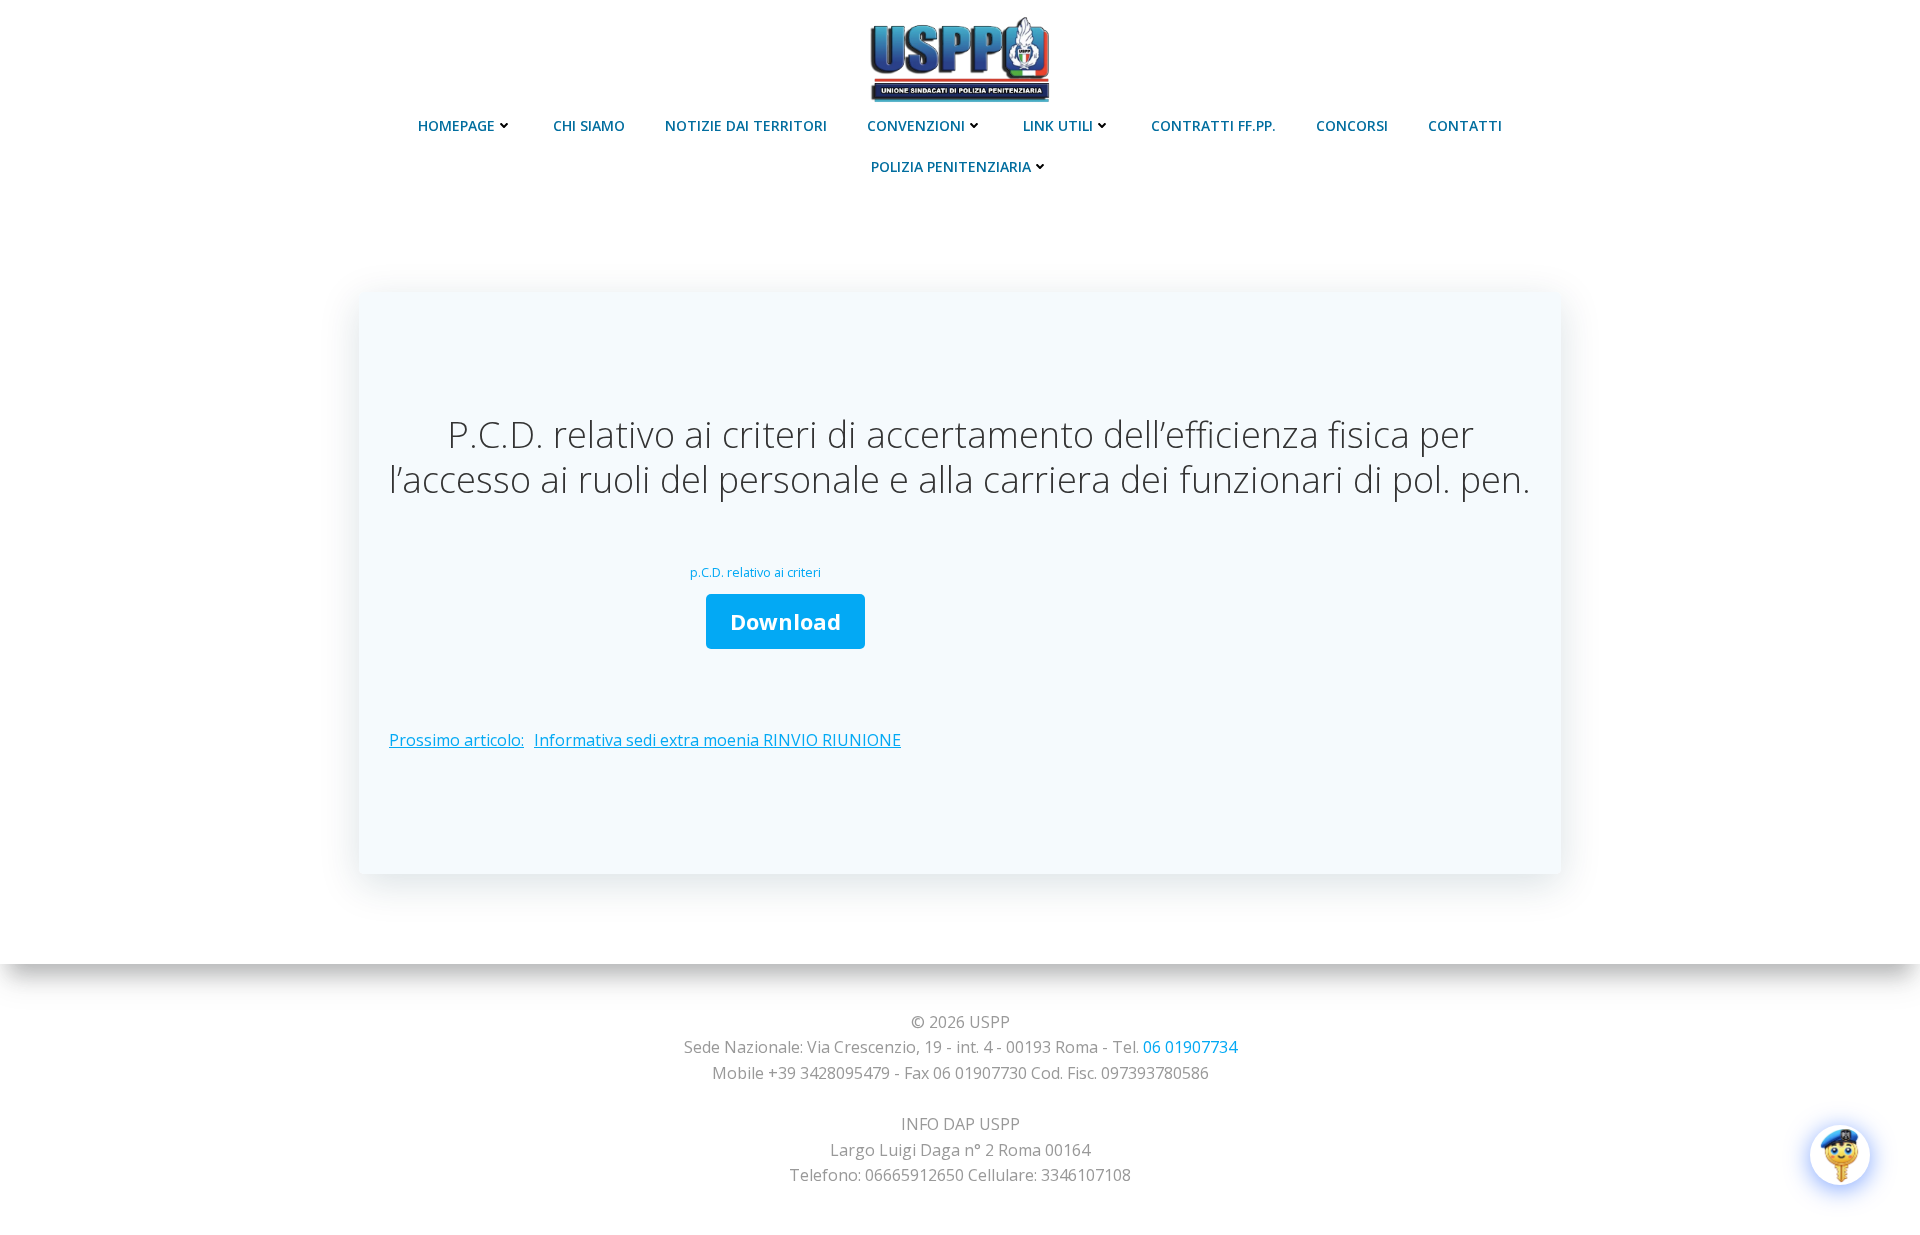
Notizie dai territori (746, 125)
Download (785, 621)
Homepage (456, 125)
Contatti (1465, 125)
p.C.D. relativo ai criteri (755, 572)
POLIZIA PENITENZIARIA (951, 166)
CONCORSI (1352, 125)
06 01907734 (1190, 1047)
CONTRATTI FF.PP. (1213, 125)
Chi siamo (589, 125)
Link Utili (1058, 125)
